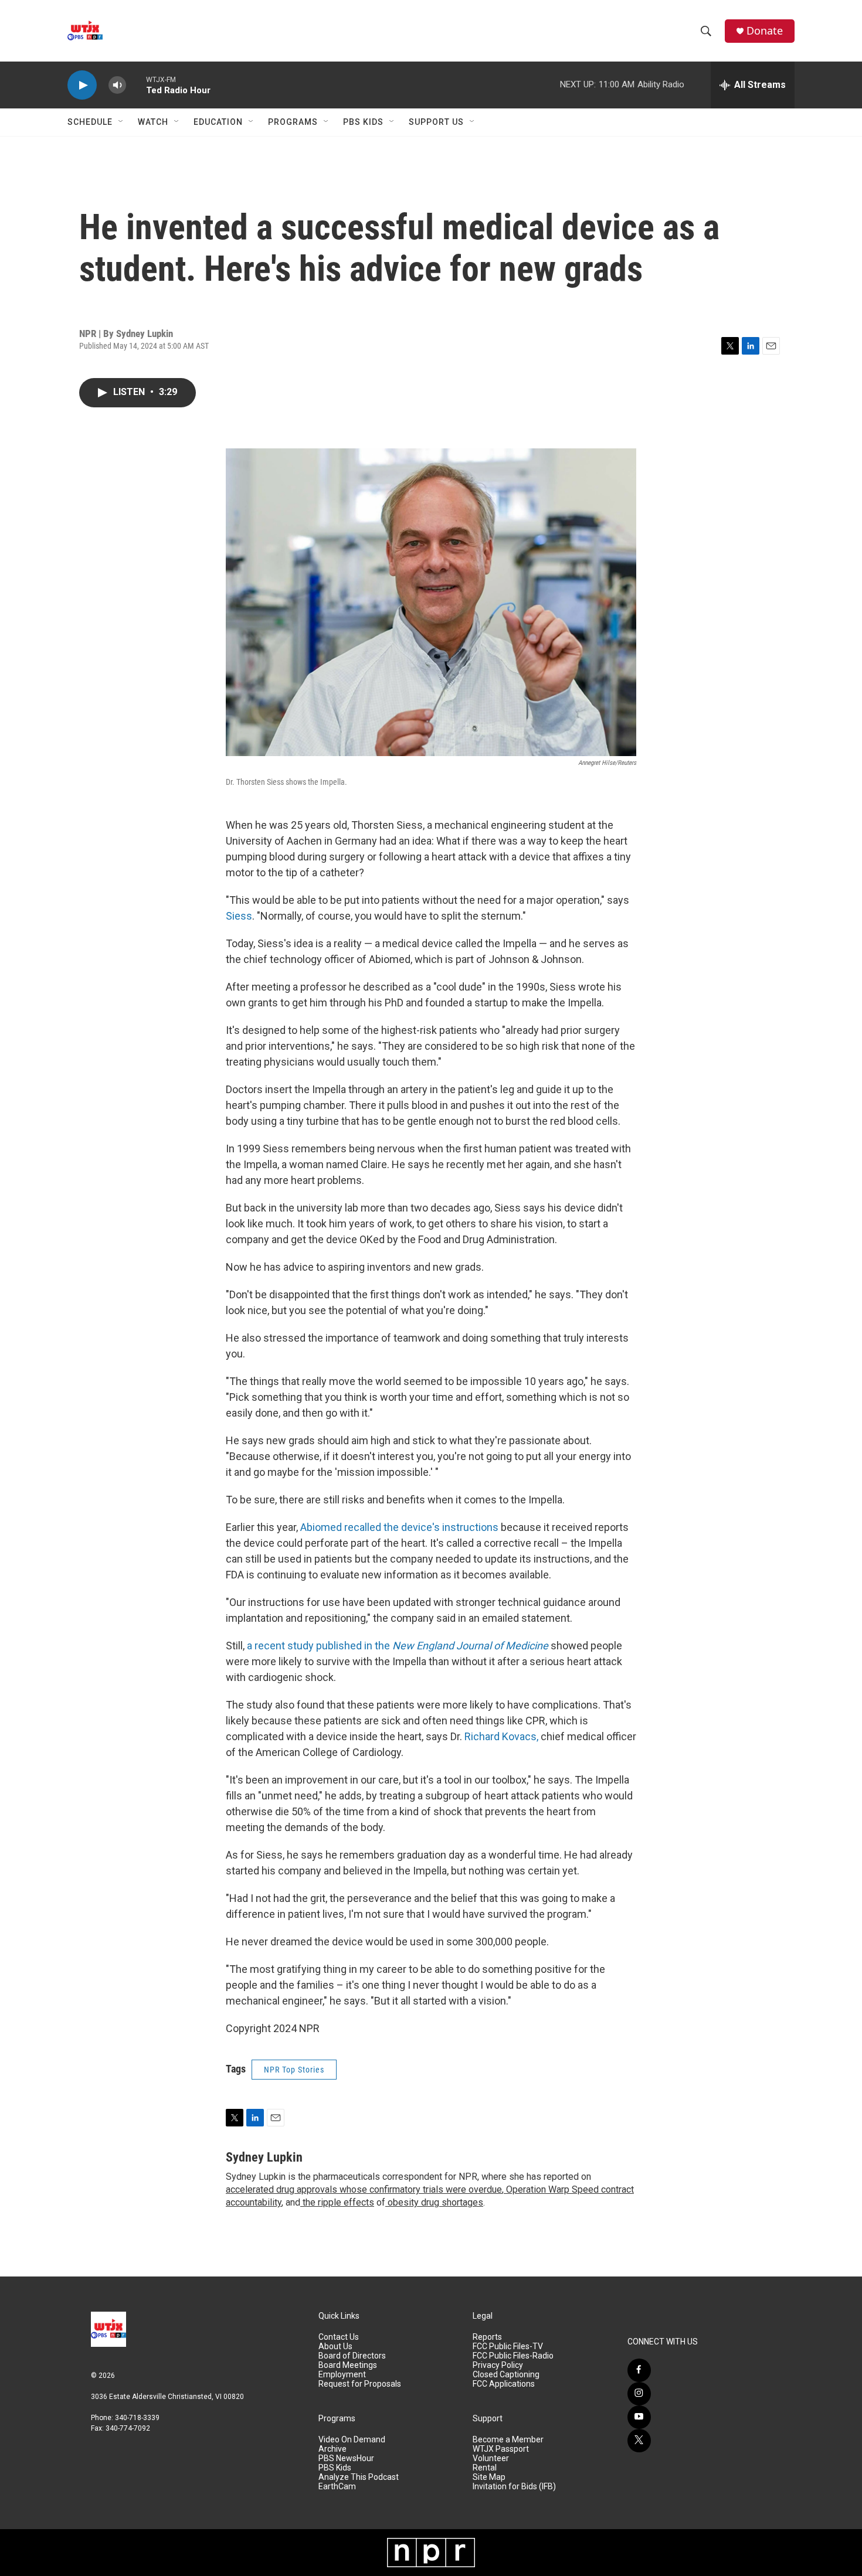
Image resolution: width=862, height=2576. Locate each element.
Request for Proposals (360, 2384)
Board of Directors (352, 2356)
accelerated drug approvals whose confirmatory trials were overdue (364, 2189)
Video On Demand (352, 2440)
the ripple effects (337, 2202)
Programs (293, 122)
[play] (82, 85)
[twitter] (639, 2441)
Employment (342, 2375)
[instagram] (639, 2394)
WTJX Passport (501, 2449)
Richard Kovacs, (503, 1736)
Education (218, 122)
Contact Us (339, 2337)
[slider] (136, 85)
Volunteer (491, 2458)
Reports (487, 2337)
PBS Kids (363, 122)
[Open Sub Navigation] (121, 122)
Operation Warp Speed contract (569, 2189)
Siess (239, 916)
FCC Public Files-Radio (513, 2356)
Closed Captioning (506, 2375)
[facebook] (639, 2370)
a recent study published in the (398, 1646)
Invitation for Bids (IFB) (514, 2487)
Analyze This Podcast (359, 2477)
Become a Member (508, 2440)
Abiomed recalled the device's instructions (399, 1527)
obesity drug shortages (434, 2202)
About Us (335, 2347)
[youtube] (639, 2417)
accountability (254, 2202)
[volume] (117, 85)
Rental (485, 2468)
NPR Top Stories (294, 2070)
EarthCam (337, 2487)
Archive (332, 2449)
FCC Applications (504, 2384)
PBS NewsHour (346, 2458)
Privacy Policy (498, 2365)
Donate (765, 31)
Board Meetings (348, 2365)
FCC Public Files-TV (508, 2347)
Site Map (489, 2477)
